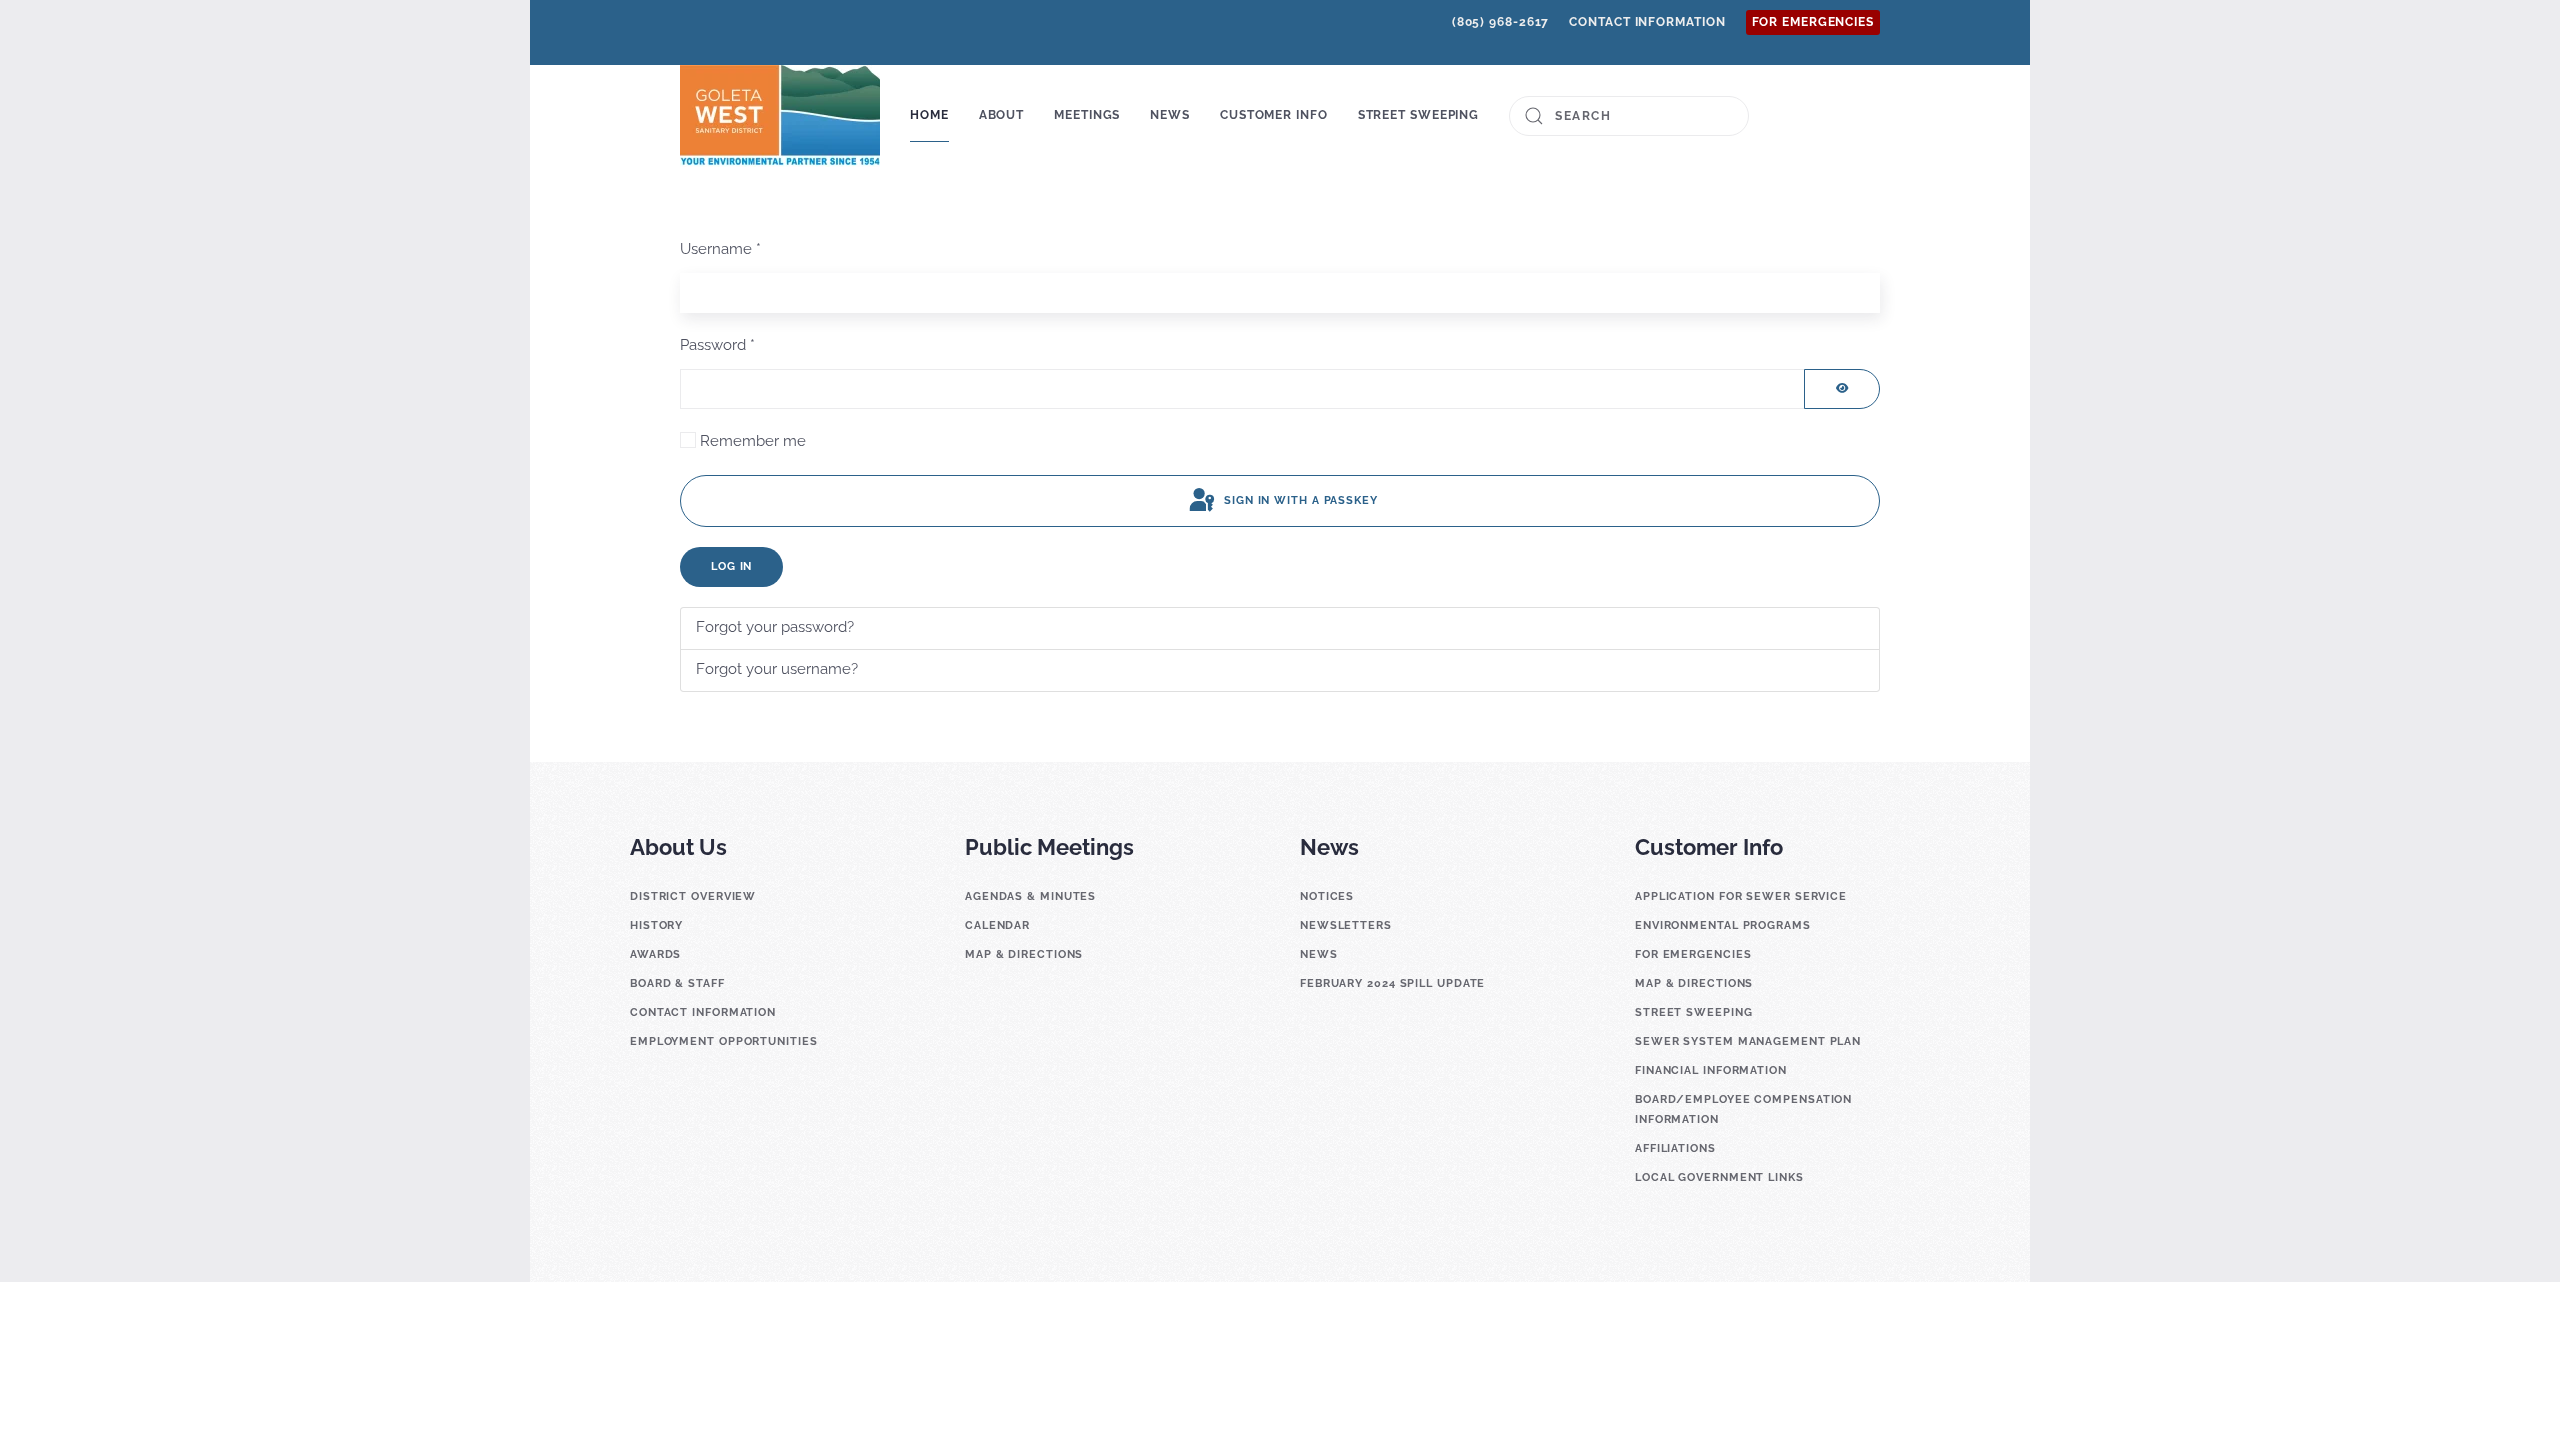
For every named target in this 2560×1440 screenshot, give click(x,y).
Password (717, 345)
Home (929, 115)
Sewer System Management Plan (1748, 1041)
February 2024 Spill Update (1392, 983)
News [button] (1170, 115)
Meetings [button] (1087, 115)
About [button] (1002, 115)
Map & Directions (1024, 954)
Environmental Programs (1723, 925)
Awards (655, 954)
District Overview (693, 896)
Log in (731, 566)
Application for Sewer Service (1741, 896)
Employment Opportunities (724, 1041)
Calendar (997, 925)
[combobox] (1629, 116)
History (656, 925)
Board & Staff (677, 983)
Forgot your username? (777, 669)
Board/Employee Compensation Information (1743, 1109)
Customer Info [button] (1274, 115)
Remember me (753, 441)
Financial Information (1711, 1070)
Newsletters (1346, 925)
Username (720, 249)
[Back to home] (780, 116)
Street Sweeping (1419, 115)
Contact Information (1647, 22)
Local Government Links (1719, 1177)
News (1319, 954)
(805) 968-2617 (1501, 22)
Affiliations (1675, 1148)
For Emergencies (1813, 22)
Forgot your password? (775, 627)
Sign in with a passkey (1299, 500)
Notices (1327, 896)
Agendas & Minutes (1030, 896)
